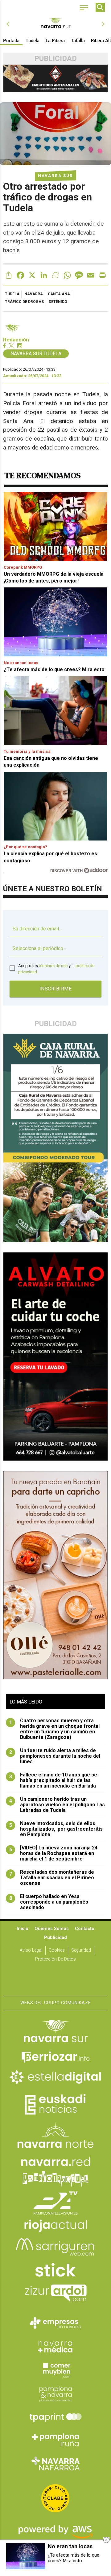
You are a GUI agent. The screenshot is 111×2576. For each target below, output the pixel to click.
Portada (11, 41)
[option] (55, 24)
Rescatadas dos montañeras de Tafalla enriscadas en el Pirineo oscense (52, 1878)
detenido (58, 302)
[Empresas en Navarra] (55, 2323)
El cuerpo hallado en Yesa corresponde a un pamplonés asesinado (49, 1902)
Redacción (16, 340)
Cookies (57, 1950)
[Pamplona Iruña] (55, 2440)
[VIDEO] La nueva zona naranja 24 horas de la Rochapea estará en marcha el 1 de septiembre (53, 1853)
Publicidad (55, 1938)
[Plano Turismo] (55, 2393)
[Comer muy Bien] (55, 2370)
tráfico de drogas (24, 302)
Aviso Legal (31, 1950)
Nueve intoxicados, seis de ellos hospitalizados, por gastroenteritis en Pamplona (56, 1829)
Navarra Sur (55, 175)
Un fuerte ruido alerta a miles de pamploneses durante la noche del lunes (55, 1756)
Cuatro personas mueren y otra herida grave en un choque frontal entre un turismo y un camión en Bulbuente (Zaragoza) (55, 1729)
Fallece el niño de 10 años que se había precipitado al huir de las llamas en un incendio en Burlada (53, 1780)
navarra (34, 294)
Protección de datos (55, 1959)
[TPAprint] (55, 2417)
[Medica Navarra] (55, 2346)
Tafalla (78, 41)
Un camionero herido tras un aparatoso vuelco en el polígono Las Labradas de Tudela (57, 1805)
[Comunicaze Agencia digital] (55, 1977)
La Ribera (55, 41)
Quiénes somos (52, 1929)
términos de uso (53, 966)
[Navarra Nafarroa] (55, 2463)
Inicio (23, 1929)
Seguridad (81, 1950)
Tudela (33, 41)
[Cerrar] (106, 2540)
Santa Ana (59, 294)
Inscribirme (56, 989)
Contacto (85, 1929)
